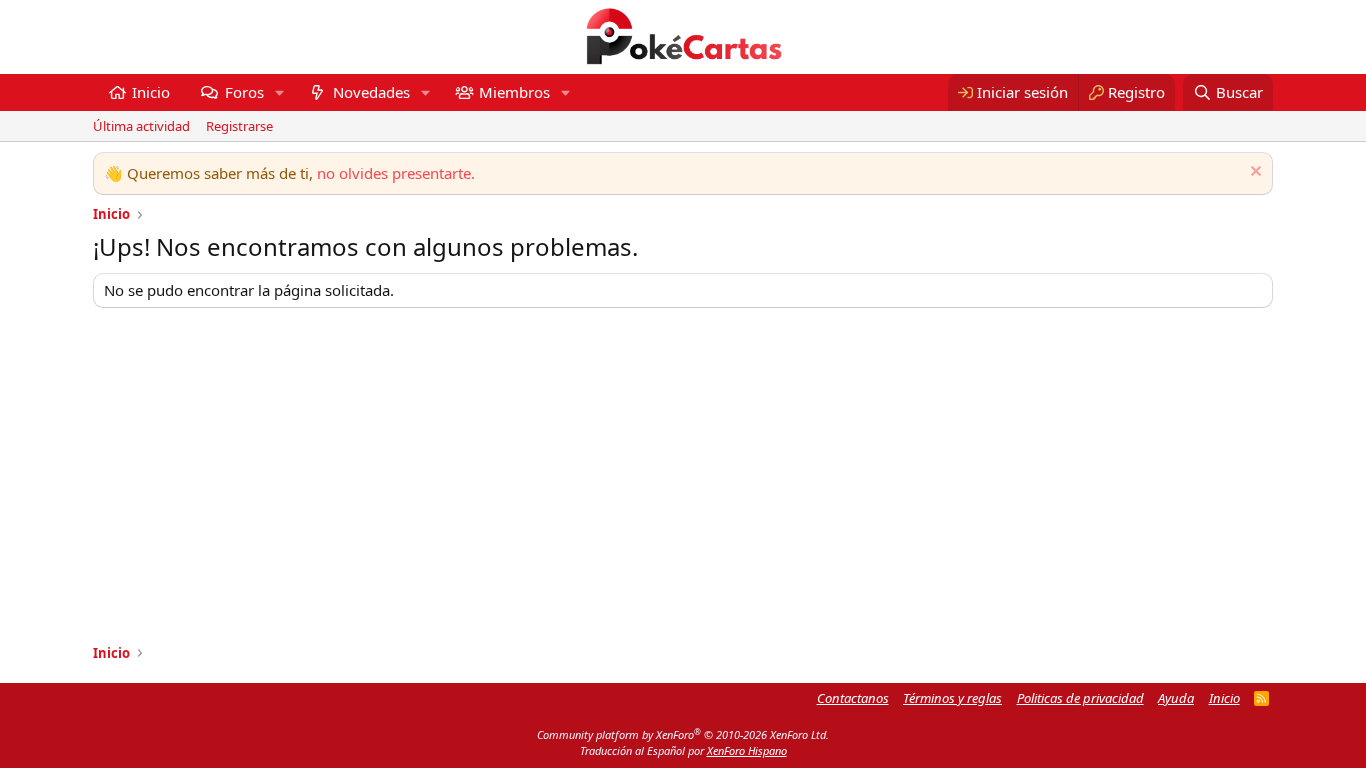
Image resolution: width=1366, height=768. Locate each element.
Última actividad (141, 126)
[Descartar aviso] (1253, 173)
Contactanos (853, 698)
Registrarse (239, 126)
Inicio (151, 92)
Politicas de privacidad (1080, 698)
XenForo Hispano (747, 750)
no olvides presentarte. (396, 173)
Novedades (371, 92)
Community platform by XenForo (683, 734)
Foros (244, 92)
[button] (279, 92)
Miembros (514, 92)
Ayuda (1176, 698)
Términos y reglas (952, 698)
